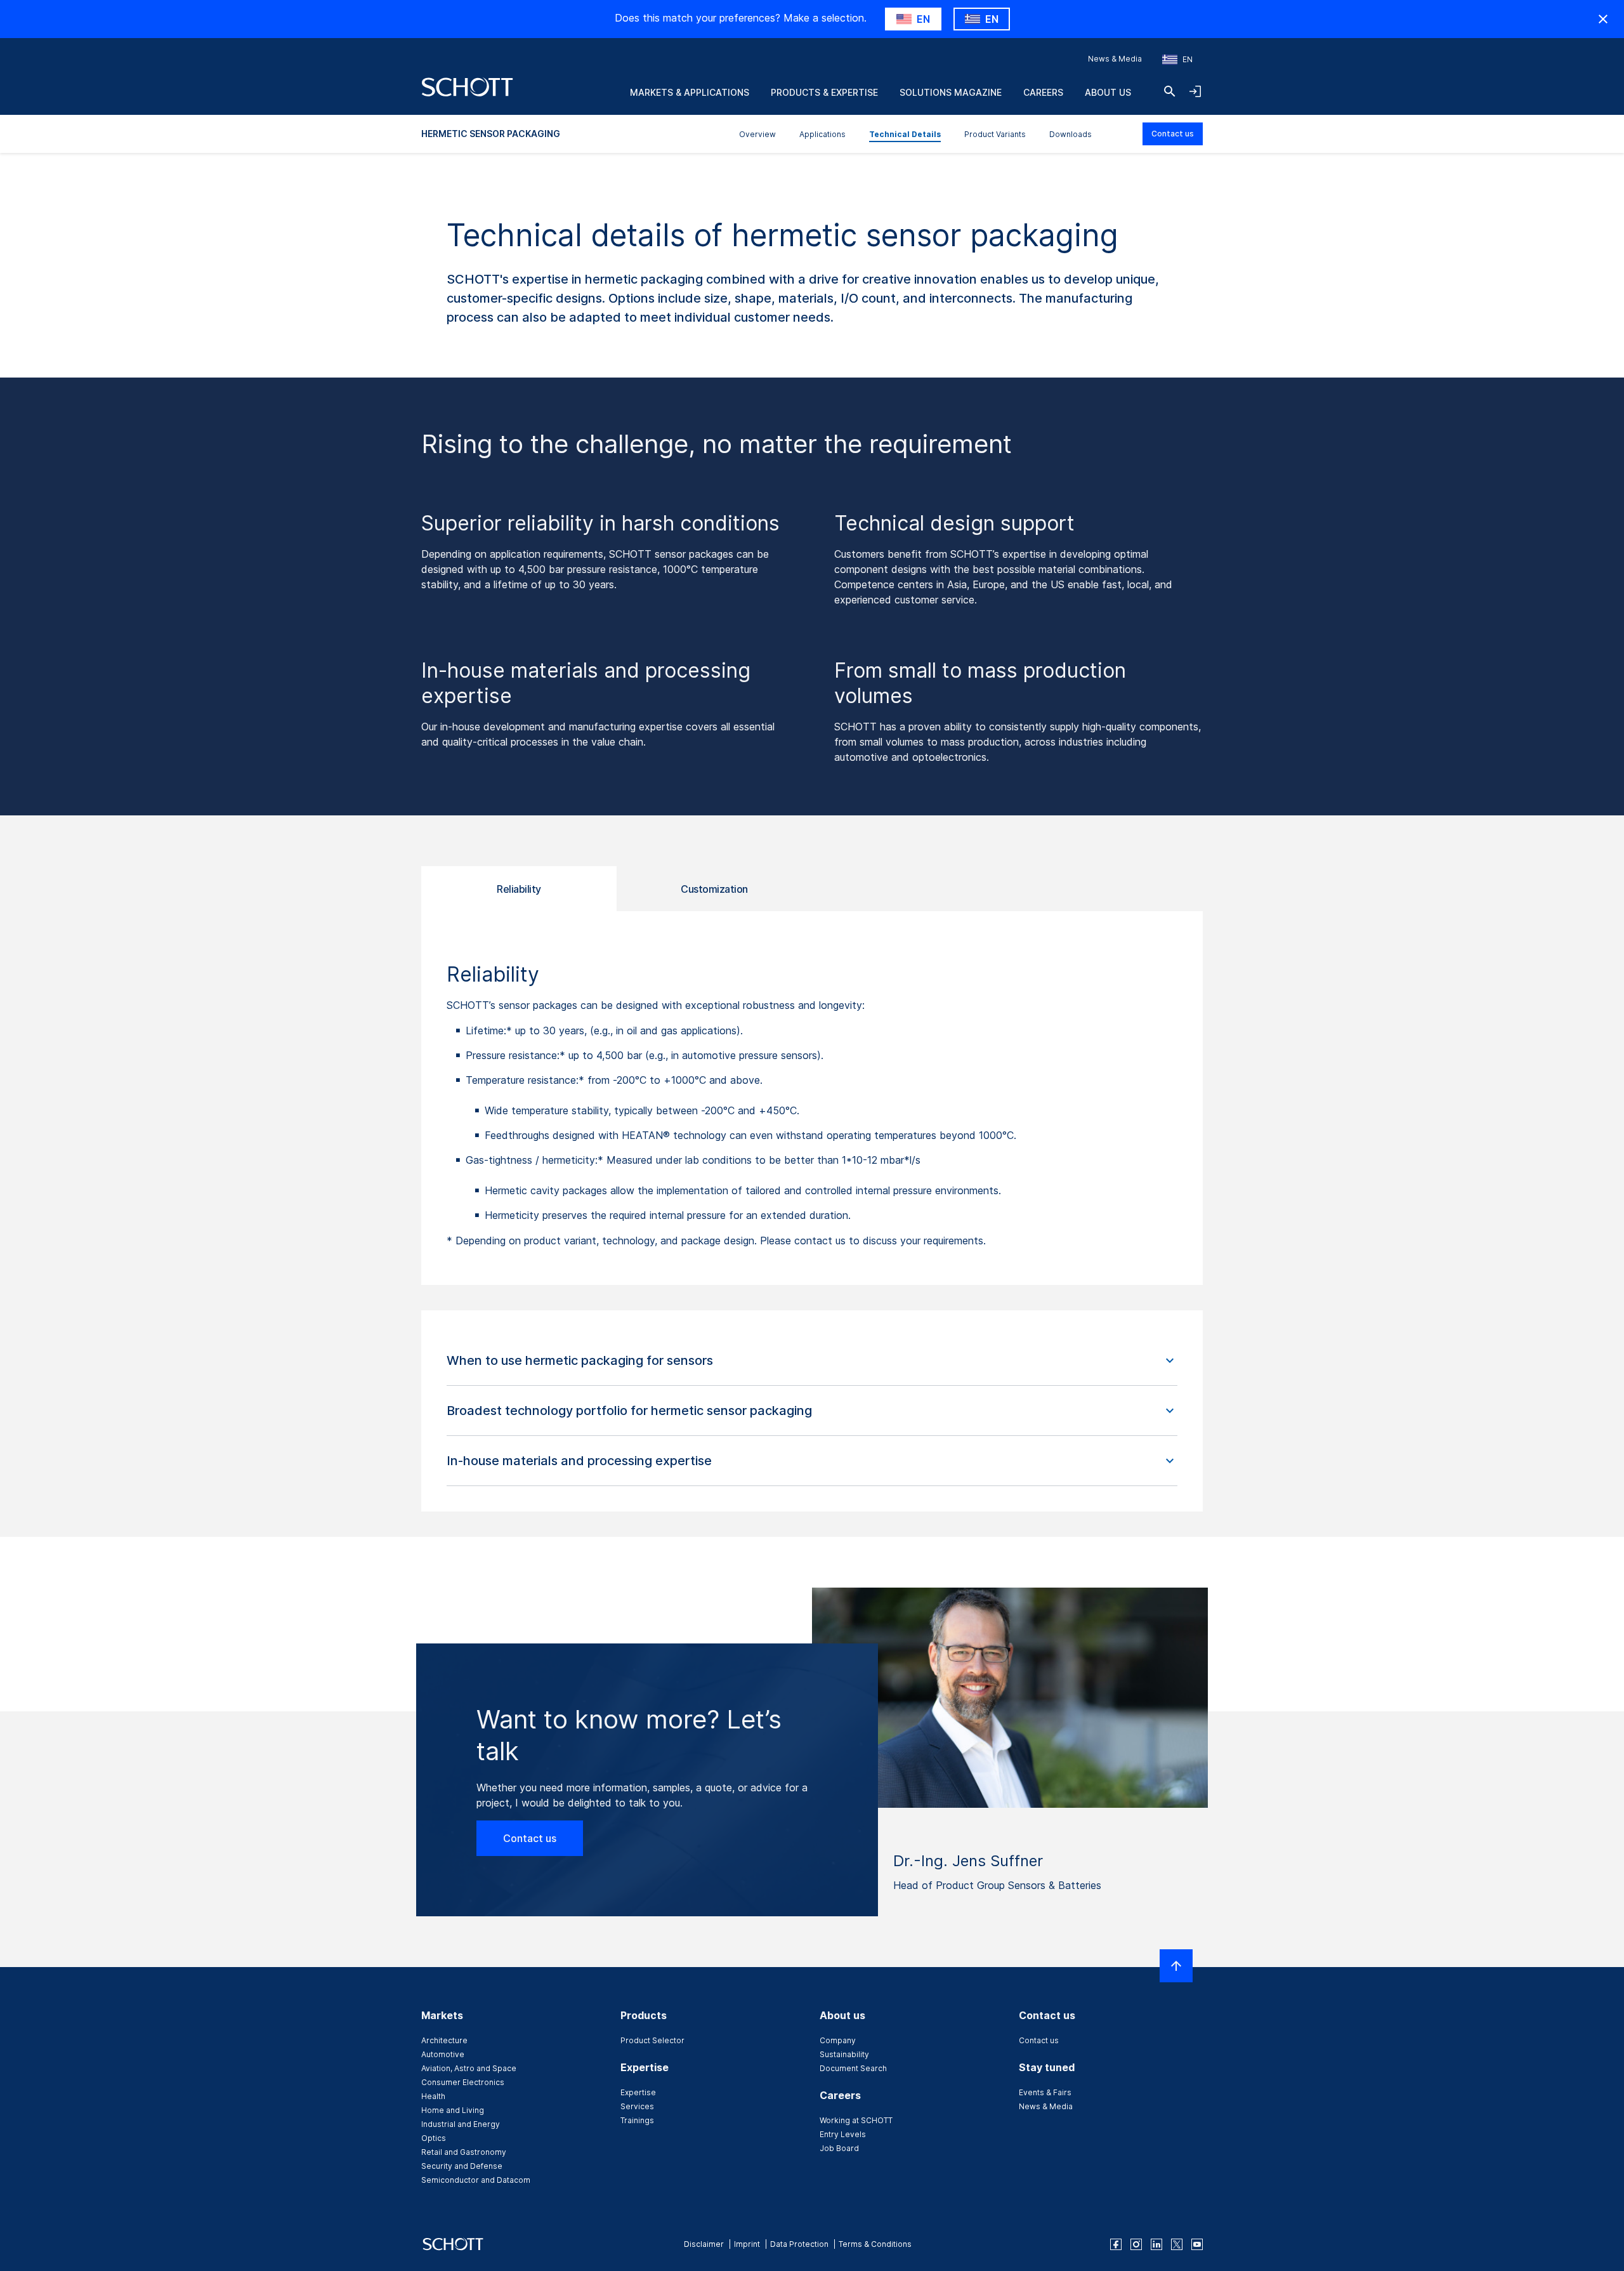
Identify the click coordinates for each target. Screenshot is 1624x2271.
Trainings (637, 2120)
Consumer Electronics (463, 2082)
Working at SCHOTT (856, 2120)
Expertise (638, 2092)
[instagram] (1136, 2244)
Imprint (747, 2244)
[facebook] (1116, 2244)
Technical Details (905, 134)
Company (838, 2040)
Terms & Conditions (875, 2244)
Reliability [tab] (519, 889)
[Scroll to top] (1176, 1966)
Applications (822, 134)
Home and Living (453, 2110)
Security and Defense (462, 2166)
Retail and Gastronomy (464, 2152)
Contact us (1173, 134)
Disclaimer (704, 2244)
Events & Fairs (1045, 2092)
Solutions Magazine (951, 92)
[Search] (1170, 91)
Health (433, 2096)
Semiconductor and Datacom (476, 2180)
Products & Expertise (824, 92)
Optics (434, 2138)
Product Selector (652, 2040)
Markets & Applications (690, 92)
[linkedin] (1156, 2244)
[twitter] (1177, 2244)
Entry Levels (843, 2134)
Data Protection (799, 2244)
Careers (1043, 92)
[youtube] (1197, 2244)
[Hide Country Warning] (1603, 19)
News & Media (1115, 59)
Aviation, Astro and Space (469, 2068)
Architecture (444, 2040)
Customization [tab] (714, 889)
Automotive (443, 2054)
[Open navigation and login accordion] (1195, 91)
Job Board (839, 2148)
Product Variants (995, 134)
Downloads (1071, 134)
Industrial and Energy (461, 2124)
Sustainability (844, 2054)
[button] (812, 1361)
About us (1108, 92)
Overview (757, 134)
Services (637, 2106)
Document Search (853, 2068)
